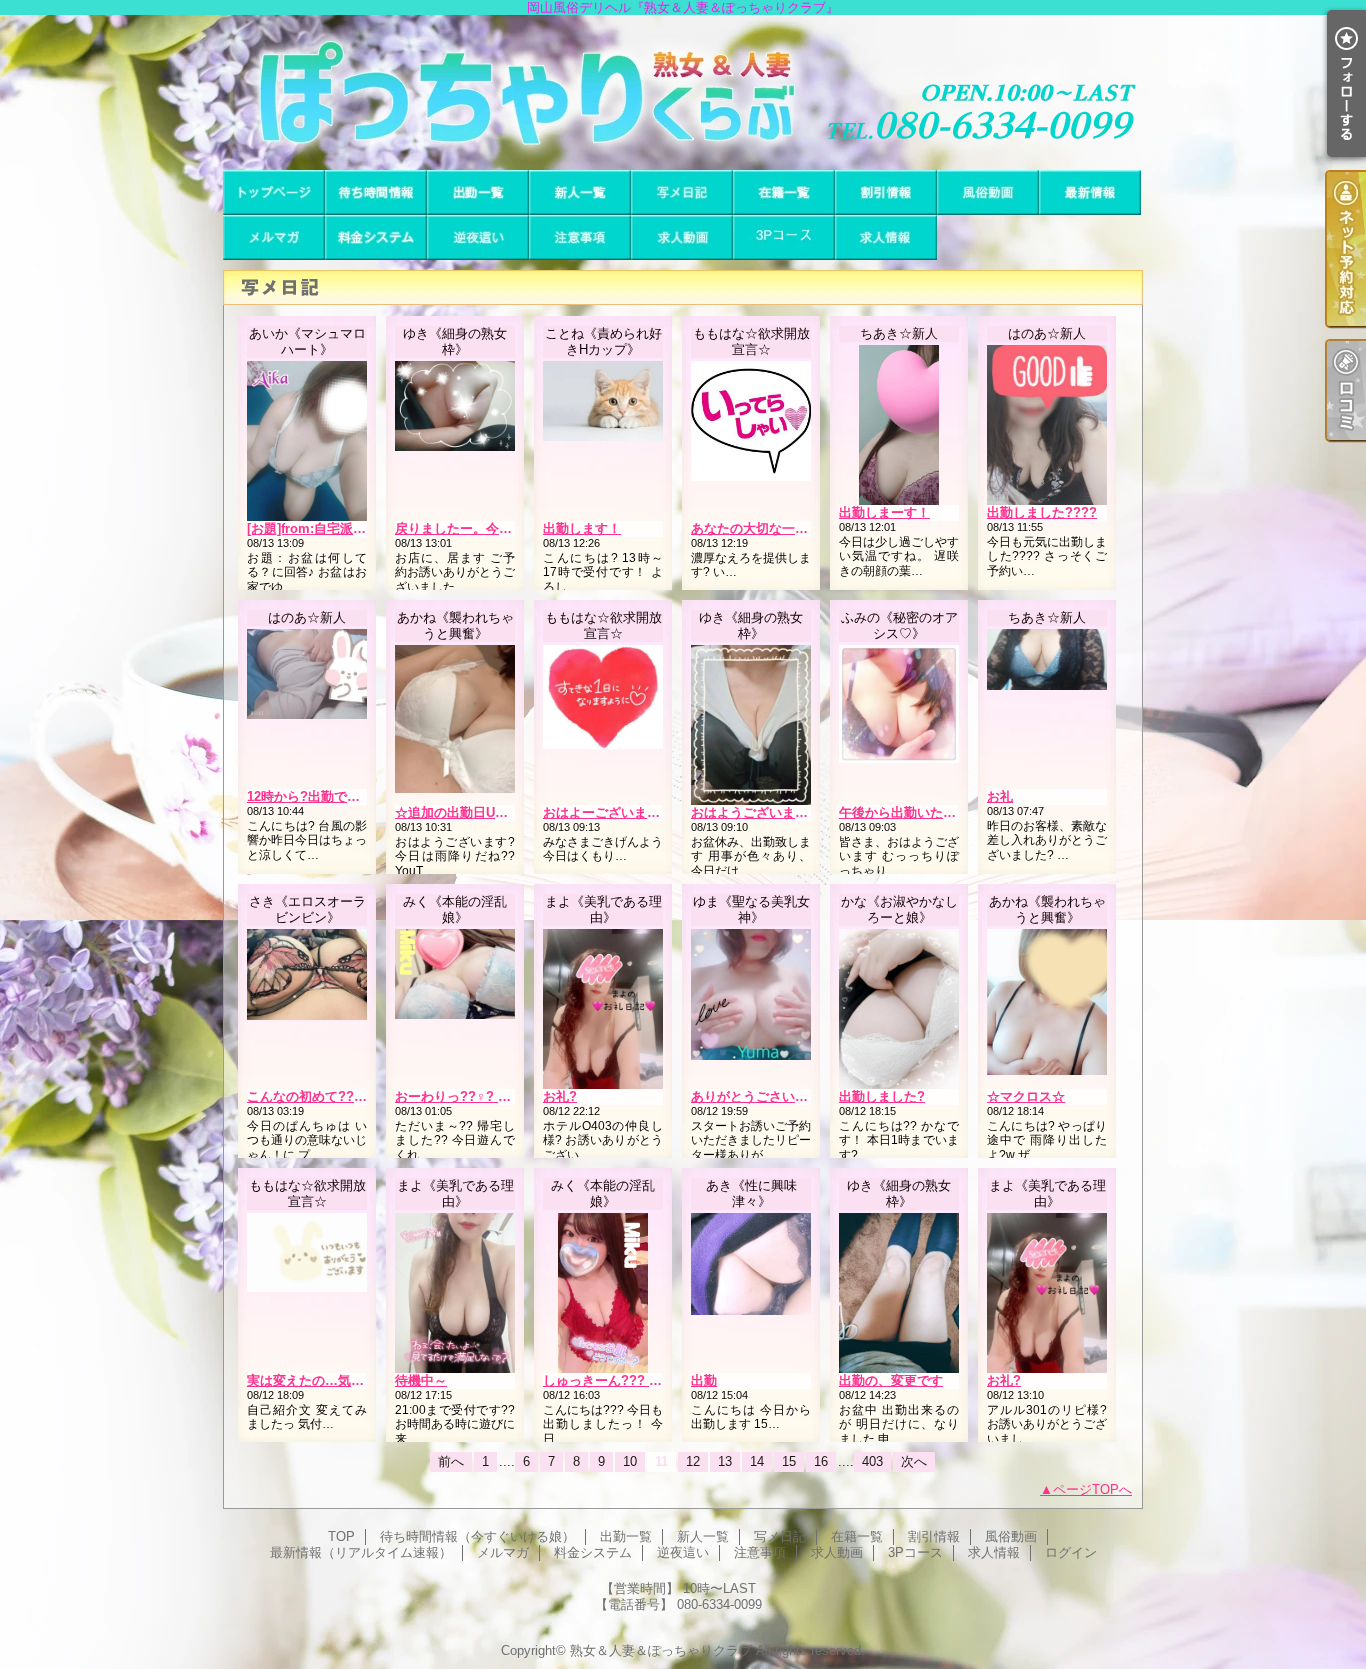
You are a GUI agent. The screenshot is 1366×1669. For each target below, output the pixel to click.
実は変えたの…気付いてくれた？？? (355, 1380)
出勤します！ (582, 528)
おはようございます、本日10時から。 (802, 812)
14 (757, 1461)
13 (725, 1461)
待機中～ (421, 1380)
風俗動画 (988, 192)
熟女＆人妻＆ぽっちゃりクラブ (661, 1650)
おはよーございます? (605, 812)
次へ (914, 1461)
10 (630, 1461)
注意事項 (580, 237)
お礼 (1000, 796)
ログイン (1071, 1552)
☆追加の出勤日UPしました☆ (482, 812)
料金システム (376, 237)
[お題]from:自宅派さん (313, 528)
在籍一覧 (784, 192)
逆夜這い (478, 237)
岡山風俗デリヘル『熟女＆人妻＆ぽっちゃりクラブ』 (683, 92)
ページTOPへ (1092, 1489)
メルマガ (274, 237)
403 (872, 1461)
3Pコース (784, 237)
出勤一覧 (478, 192)
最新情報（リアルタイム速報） (1090, 192)
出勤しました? (882, 1096)
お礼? (560, 1096)
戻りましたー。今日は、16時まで (493, 528)
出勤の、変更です (891, 1380)
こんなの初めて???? (308, 1096)
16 (821, 1461)
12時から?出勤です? (307, 796)
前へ (451, 1461)
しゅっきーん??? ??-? (610, 1380)
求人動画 (682, 237)
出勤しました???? (1042, 512)
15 (789, 1461)
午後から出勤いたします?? (918, 812)
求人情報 (886, 237)
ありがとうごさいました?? (770, 1096)
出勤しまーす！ (884, 512)
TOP (274, 192)
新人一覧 (580, 192)
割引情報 (886, 192)
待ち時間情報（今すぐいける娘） (376, 192)
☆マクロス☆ (1026, 1096)
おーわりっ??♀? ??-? (460, 1096)
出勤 (704, 1380)
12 (693, 1461)
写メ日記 (682, 192)
